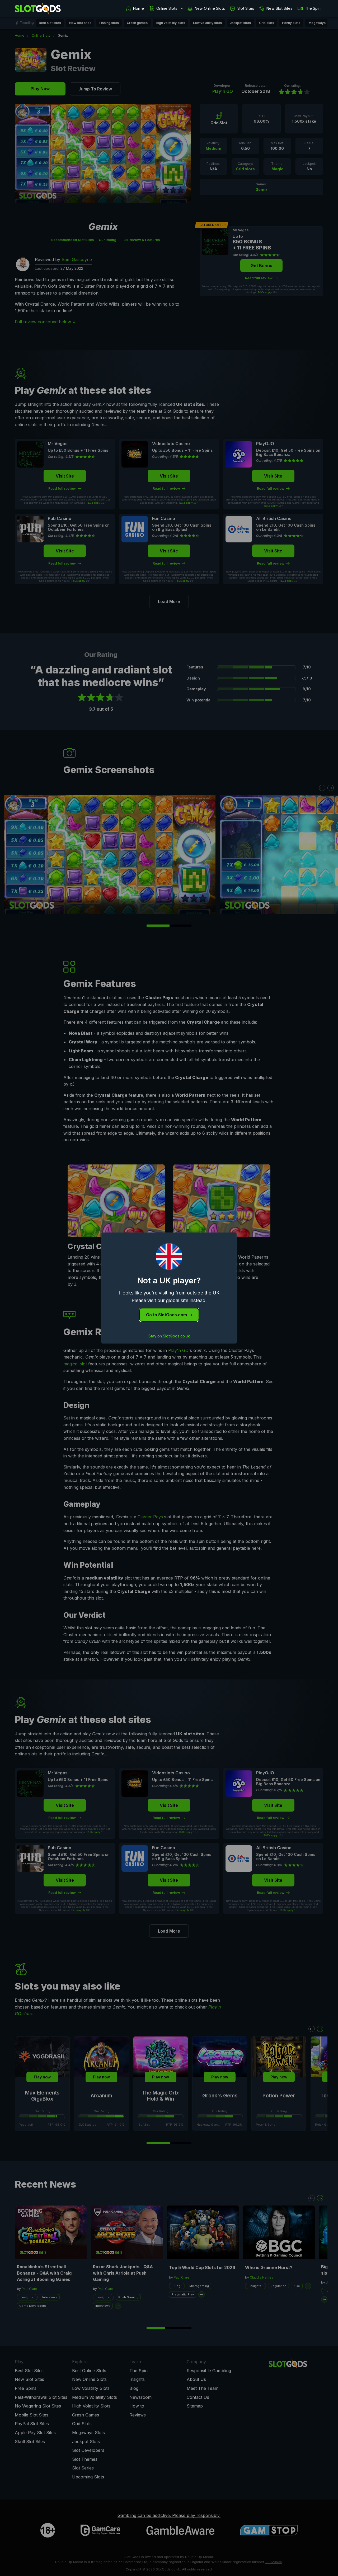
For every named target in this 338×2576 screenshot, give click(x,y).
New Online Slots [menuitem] (210, 8)
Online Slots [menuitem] (167, 8)
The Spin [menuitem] (313, 8)
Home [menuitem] (139, 8)
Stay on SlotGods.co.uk (169, 1336)
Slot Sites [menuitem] (246, 8)
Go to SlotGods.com (167, 1315)
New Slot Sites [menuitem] (280, 8)
